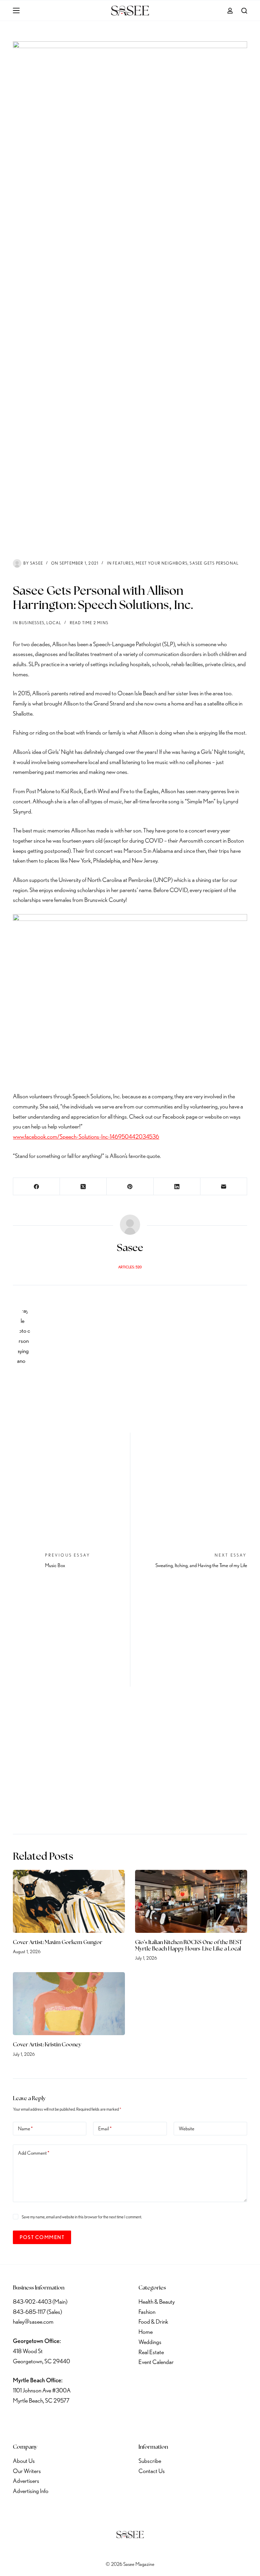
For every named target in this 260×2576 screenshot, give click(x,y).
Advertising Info (31, 2491)
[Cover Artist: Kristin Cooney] (69, 2004)
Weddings (150, 2342)
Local (54, 623)
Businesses (32, 623)
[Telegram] (90, 2421)
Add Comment (34, 2153)
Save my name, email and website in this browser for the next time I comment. (82, 2217)
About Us (24, 2461)
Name (25, 2129)
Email (105, 2129)
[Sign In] (230, 11)
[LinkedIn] (177, 1187)
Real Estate (151, 2352)
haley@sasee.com (33, 2321)
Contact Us (152, 2471)
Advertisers (26, 2481)
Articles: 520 (130, 1267)
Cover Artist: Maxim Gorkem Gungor (58, 1943)
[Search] (244, 11)
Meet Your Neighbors (162, 563)
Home (146, 2332)
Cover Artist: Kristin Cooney (47, 2045)
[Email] (224, 1187)
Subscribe (150, 2461)
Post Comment (42, 2237)
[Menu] (16, 10)
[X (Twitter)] (83, 1187)
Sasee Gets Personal (214, 563)
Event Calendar (156, 2362)
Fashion (147, 2312)
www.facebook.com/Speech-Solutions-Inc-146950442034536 (86, 1136)
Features (123, 563)
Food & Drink (153, 2321)
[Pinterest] (130, 1187)
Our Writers (27, 2471)
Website (187, 2129)
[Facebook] (37, 1187)
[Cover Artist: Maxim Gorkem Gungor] (69, 1901)
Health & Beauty (157, 2301)
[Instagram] (55, 2421)
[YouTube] (73, 2421)
